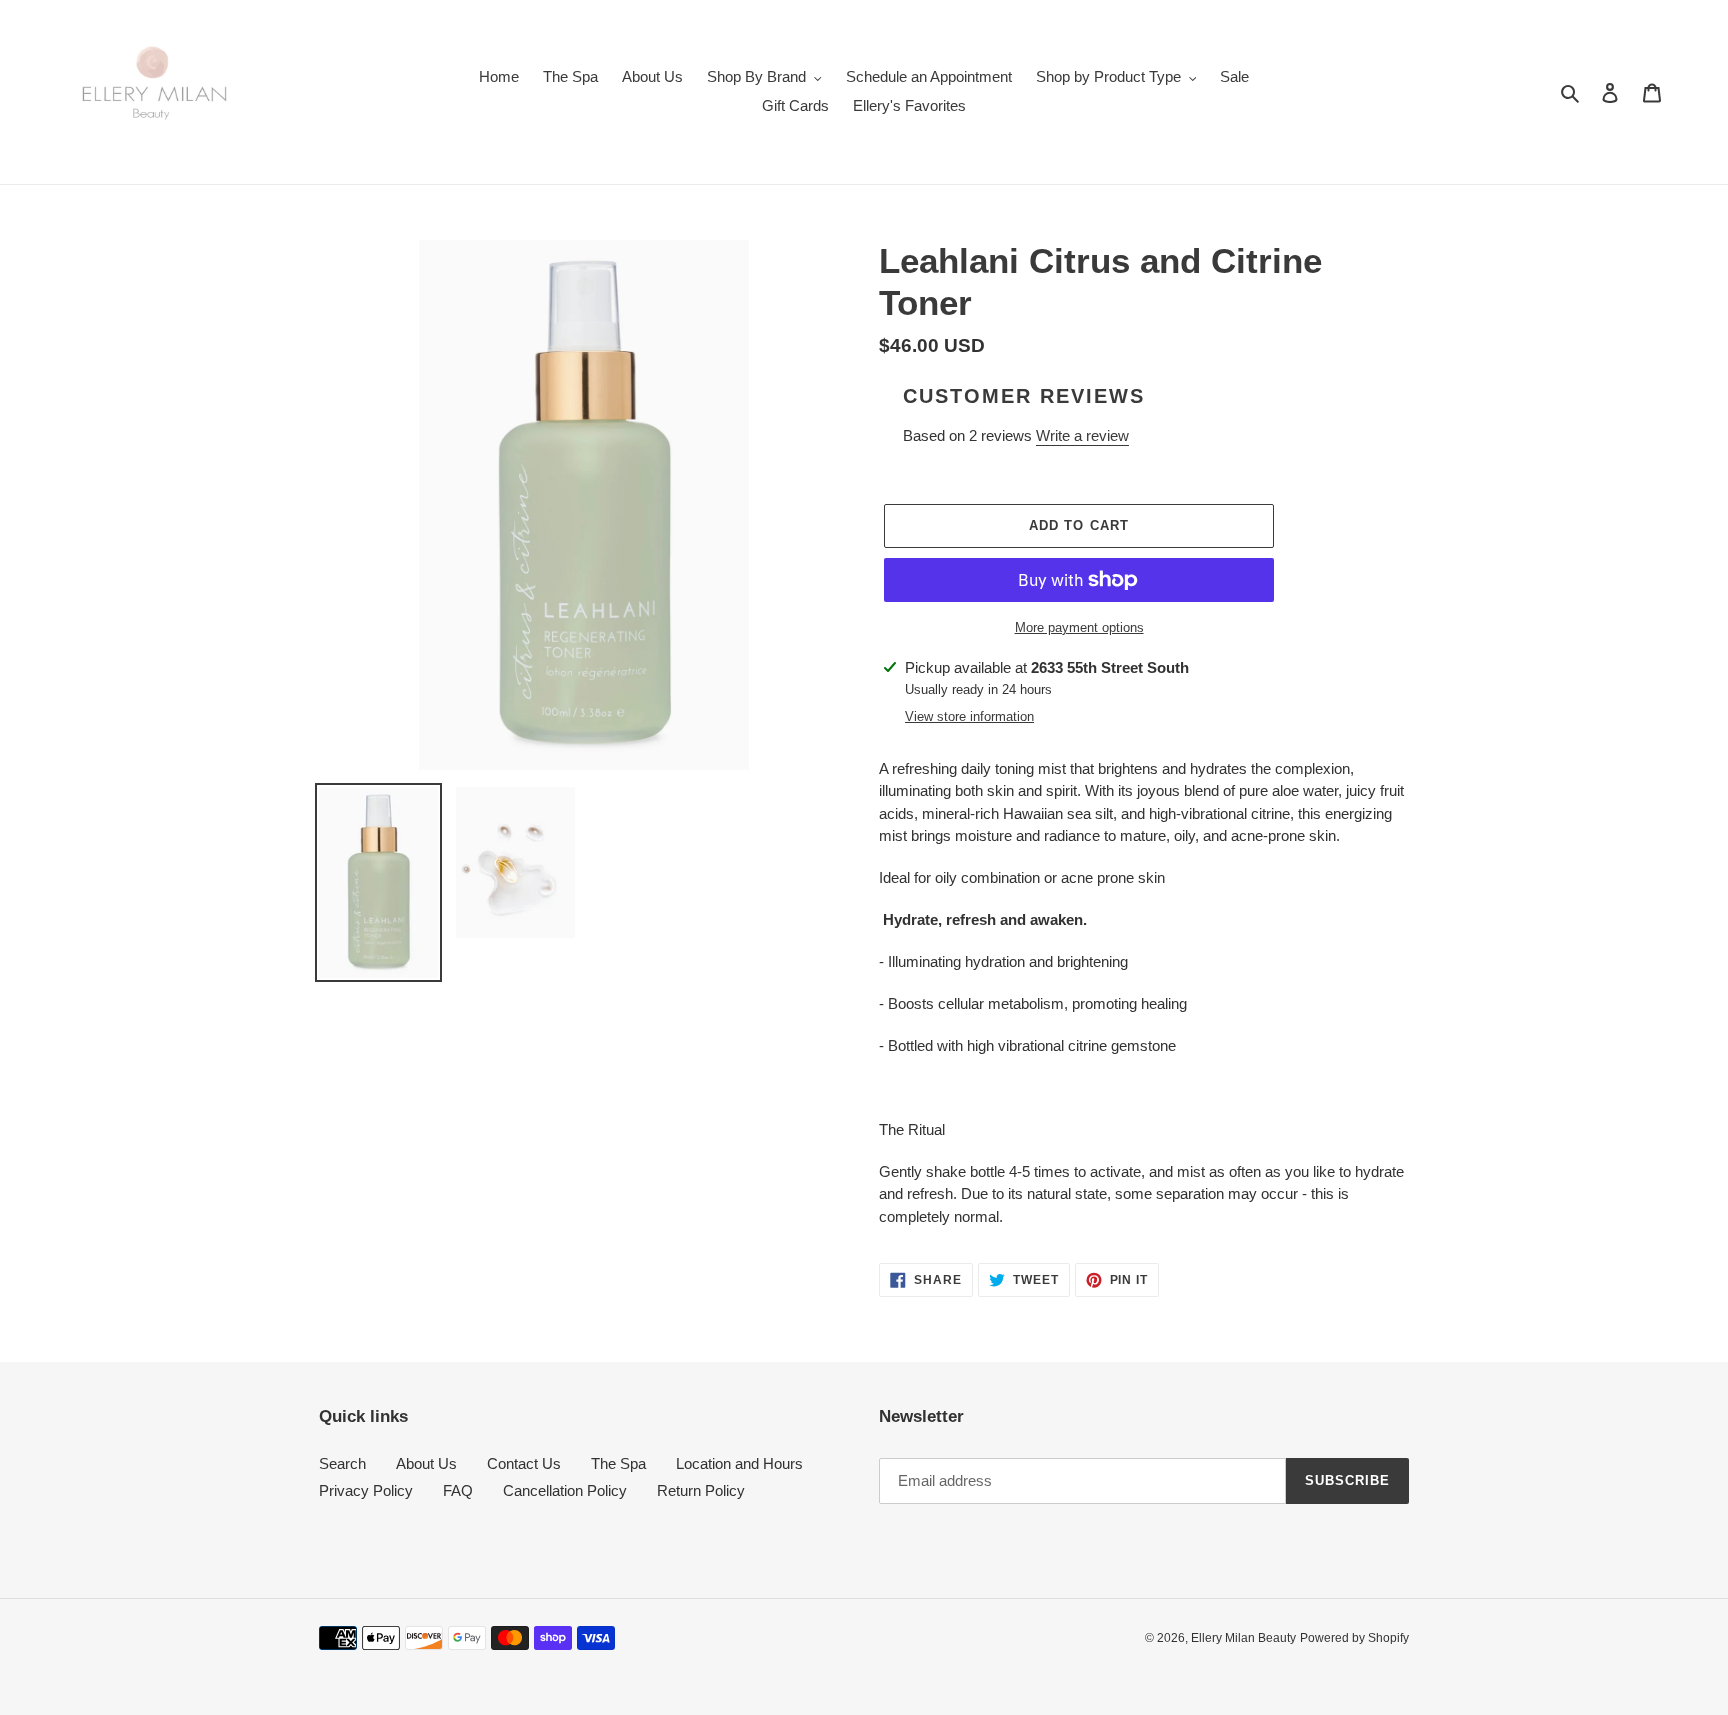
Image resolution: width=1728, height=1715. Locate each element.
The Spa (618, 1463)
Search (342, 1463)
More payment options (1079, 627)
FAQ (458, 1490)
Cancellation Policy (565, 1490)
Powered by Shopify (1354, 1638)
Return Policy (701, 1490)
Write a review (1082, 435)
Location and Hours (739, 1463)
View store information (969, 716)
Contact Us (524, 1463)
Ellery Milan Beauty (1243, 1638)
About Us (426, 1463)
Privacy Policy (366, 1490)
